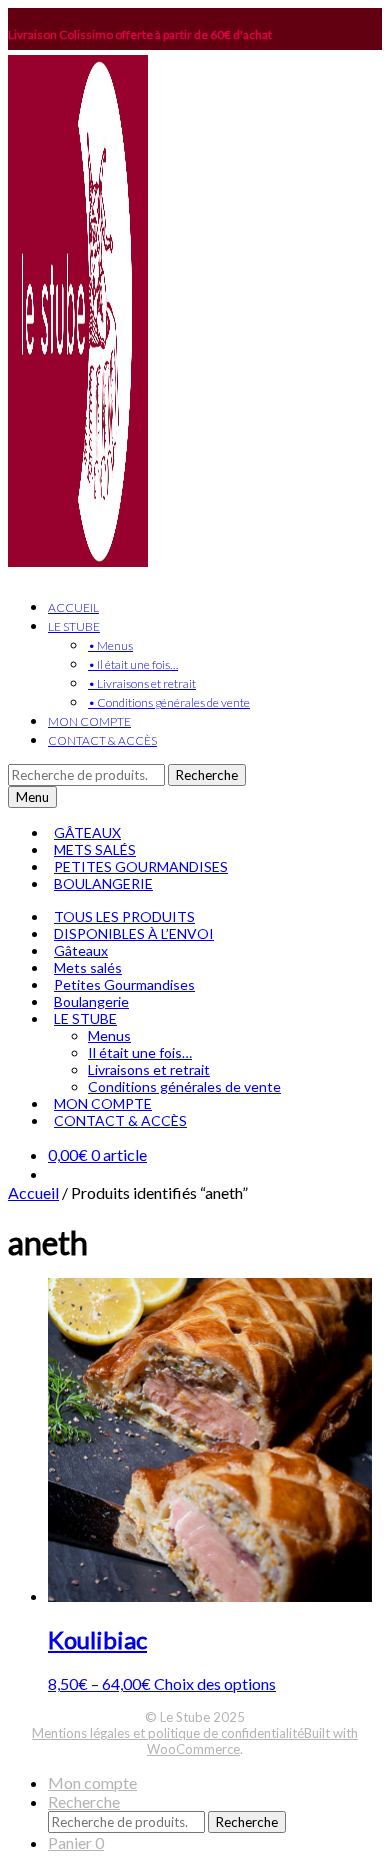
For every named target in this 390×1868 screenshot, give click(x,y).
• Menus (110, 645)
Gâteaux (81, 950)
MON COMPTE (89, 721)
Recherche (207, 775)
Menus (109, 1035)
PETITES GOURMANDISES (141, 866)
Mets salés (88, 967)
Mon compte (92, 1782)
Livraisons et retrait (149, 1069)
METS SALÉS (95, 849)
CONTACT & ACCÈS (102, 740)
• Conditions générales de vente (169, 702)
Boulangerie (91, 1001)
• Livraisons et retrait (142, 683)
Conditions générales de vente (184, 1086)
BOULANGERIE (103, 883)
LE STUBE (74, 626)
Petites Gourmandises (124, 984)
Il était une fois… (140, 1052)
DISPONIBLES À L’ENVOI (134, 933)
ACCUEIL (73, 607)
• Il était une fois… (133, 664)
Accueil (33, 1192)
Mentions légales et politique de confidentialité (168, 1733)
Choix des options (215, 1683)
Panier (76, 1842)
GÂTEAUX (87, 832)
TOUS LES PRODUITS (124, 916)
